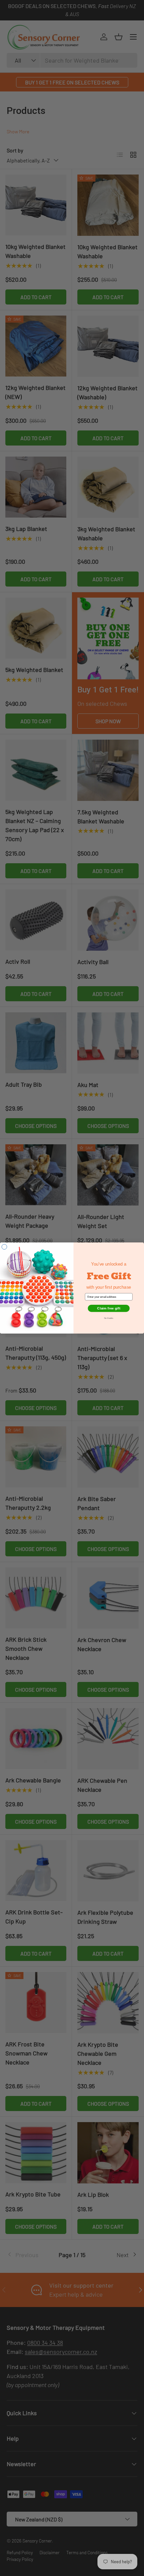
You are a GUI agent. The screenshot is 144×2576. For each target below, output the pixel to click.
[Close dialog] (4, 1247)
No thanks (109, 1318)
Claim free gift (109, 1308)
